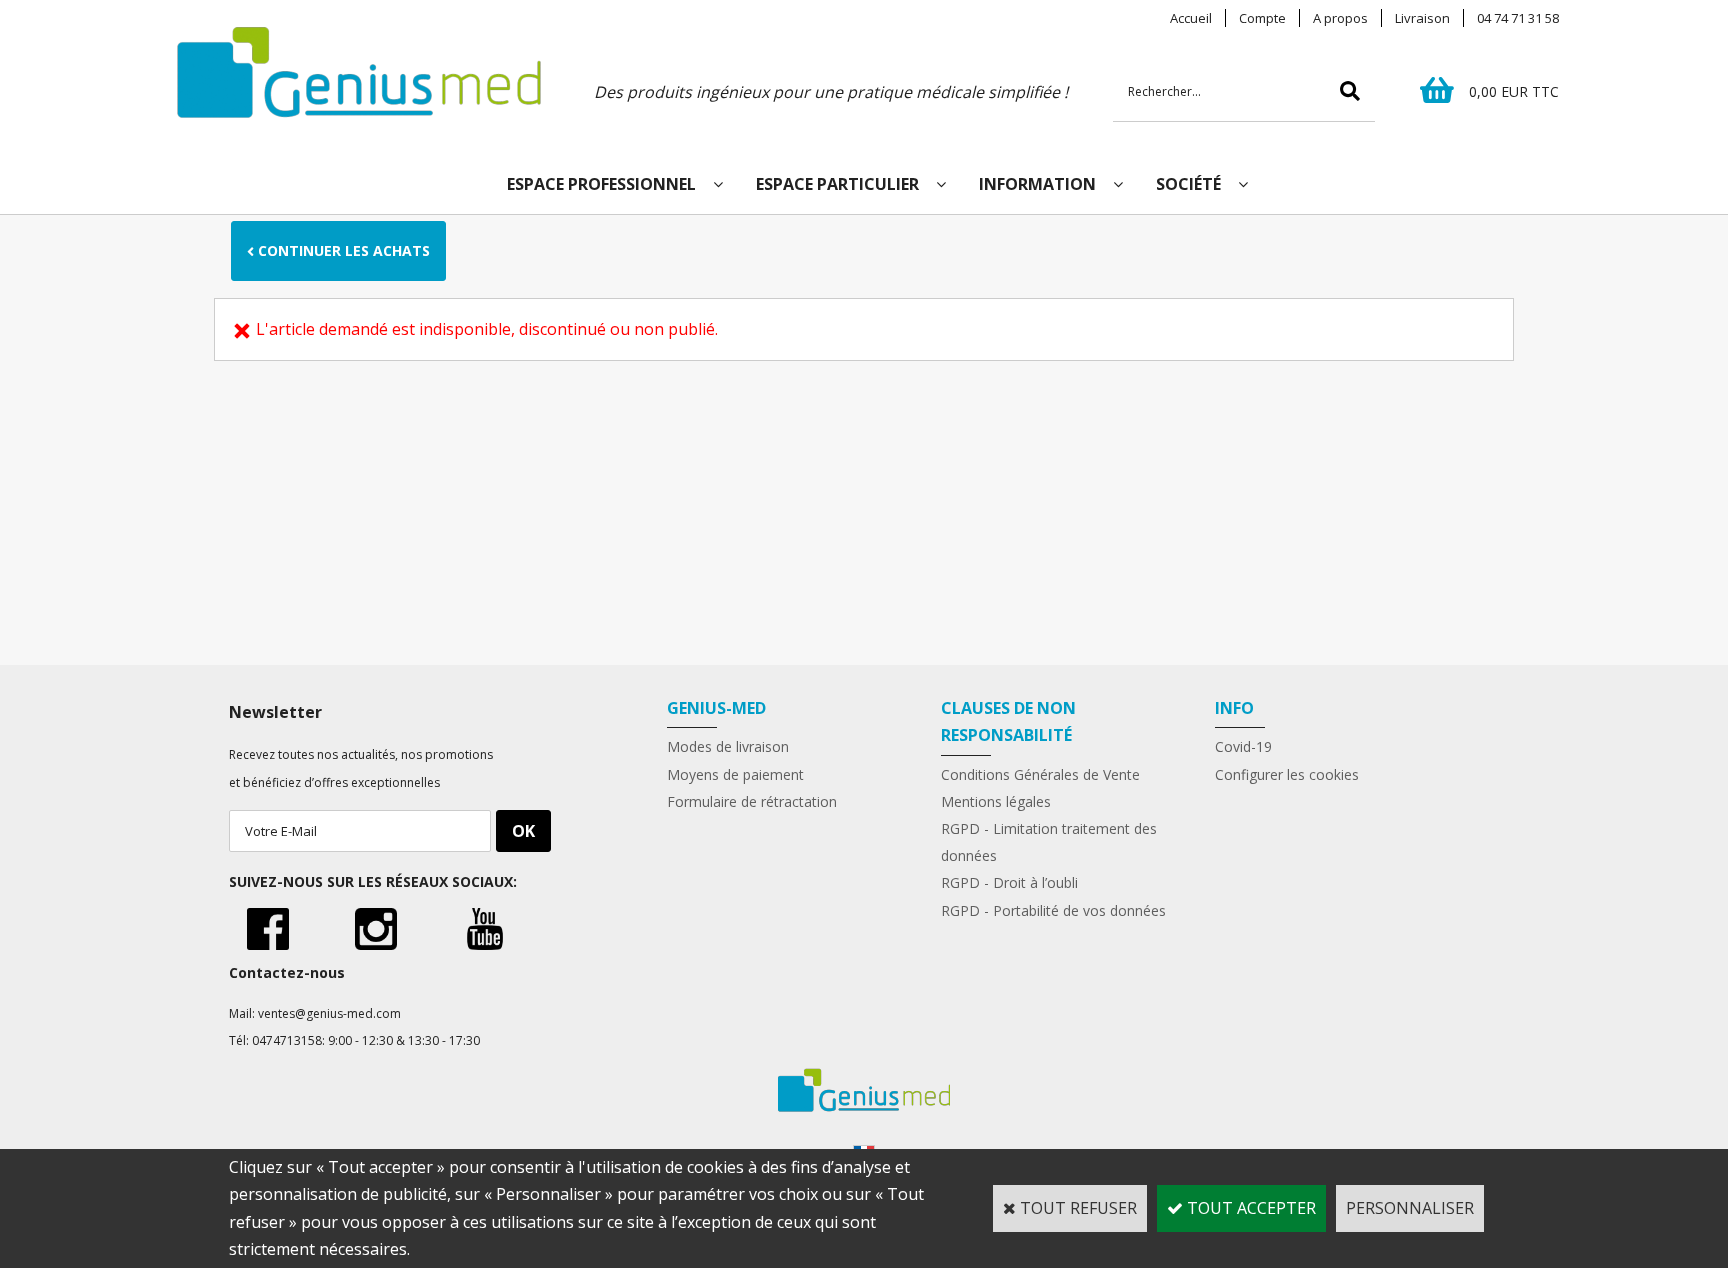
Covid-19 (1243, 746)
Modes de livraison (728, 746)
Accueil (1191, 18)
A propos (1340, 18)
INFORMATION (1037, 184)
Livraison (1422, 18)
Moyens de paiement (735, 774)
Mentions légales (996, 801)
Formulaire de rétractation (752, 801)
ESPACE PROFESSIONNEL (601, 184)
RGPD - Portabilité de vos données (1053, 910)
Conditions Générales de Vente (1040, 774)
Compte (1262, 18)
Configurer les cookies (1287, 774)
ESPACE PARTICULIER (837, 184)
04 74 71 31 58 (1518, 18)
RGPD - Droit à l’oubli (1009, 882)
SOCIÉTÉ (1188, 184)
